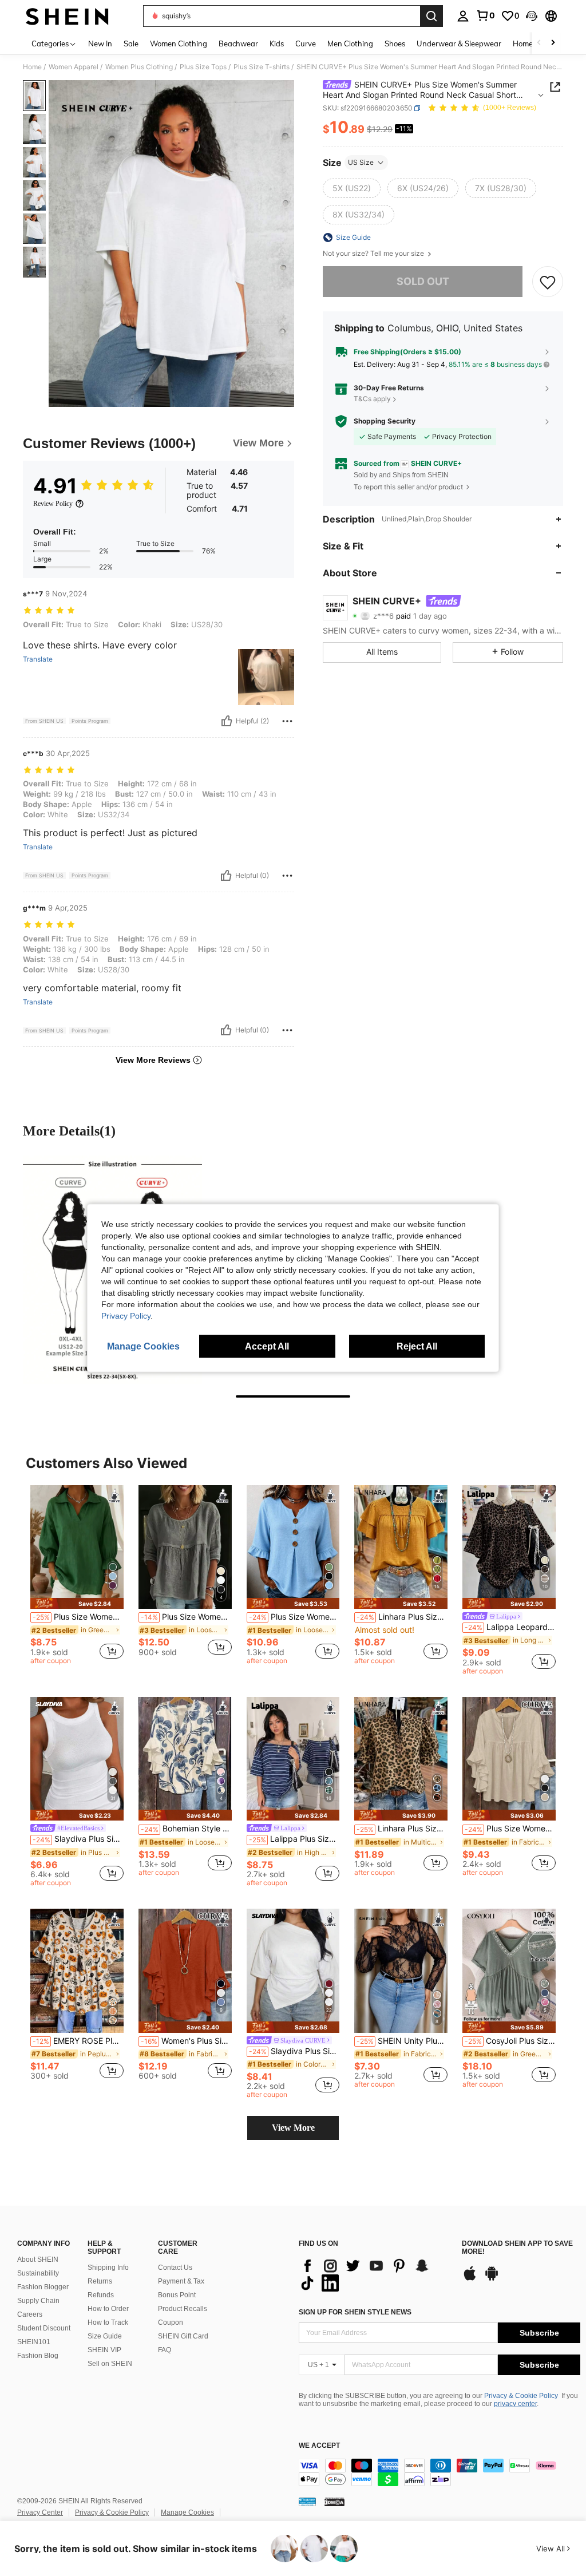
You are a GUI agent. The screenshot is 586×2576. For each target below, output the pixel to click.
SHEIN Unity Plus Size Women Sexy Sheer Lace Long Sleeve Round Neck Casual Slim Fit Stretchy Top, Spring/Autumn (402, 2041)
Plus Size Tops (203, 67)
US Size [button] (361, 162)
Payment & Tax (181, 2281)
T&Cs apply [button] (372, 399)
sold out (423, 281)
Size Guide (105, 2336)
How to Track (108, 2322)
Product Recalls (183, 2309)
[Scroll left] (539, 43)
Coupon (171, 2322)
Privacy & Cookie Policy (521, 2396)
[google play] (492, 2279)
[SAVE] (548, 282)
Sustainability (38, 2273)
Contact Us (175, 2268)
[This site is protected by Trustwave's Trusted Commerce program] (307, 2502)
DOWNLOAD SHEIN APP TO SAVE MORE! (517, 2248)
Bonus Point (177, 2295)
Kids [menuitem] (277, 43)
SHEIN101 (34, 2342)
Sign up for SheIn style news (355, 2312)
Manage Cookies (187, 2512)
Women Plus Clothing (139, 67)
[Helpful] (227, 721)
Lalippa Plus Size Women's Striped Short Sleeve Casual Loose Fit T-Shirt (294, 1839)
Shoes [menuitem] (395, 43)
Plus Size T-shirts (262, 67)
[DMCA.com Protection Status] (334, 2502)
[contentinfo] (439, 2472)
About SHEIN (38, 2260)
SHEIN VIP (104, 2350)
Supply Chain (38, 2301)
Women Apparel (74, 67)
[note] (77, 1603)
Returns (100, 2281)
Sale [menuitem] (131, 43)
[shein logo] (67, 16)
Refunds (101, 2295)
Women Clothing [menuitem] (179, 43)
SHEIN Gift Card (183, 2336)
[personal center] (463, 16)
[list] (375, 2274)
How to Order (108, 2309)
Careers (30, 2314)
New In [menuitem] (100, 43)
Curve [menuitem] (306, 43)
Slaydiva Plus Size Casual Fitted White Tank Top (78, 1839)
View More (293, 2128)
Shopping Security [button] (385, 421)
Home (32, 67)
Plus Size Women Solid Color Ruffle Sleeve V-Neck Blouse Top (510, 1829)
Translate (38, 659)
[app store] (470, 2279)
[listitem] (77, 1577)
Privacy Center (40, 2512)
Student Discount (44, 2328)
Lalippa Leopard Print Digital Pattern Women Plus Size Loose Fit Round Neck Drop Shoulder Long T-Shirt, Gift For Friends (510, 1627)
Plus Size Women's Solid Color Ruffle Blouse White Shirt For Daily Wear (186, 1617)
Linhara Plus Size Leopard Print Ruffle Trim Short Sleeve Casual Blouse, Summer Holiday (402, 1829)
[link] (485, 15)
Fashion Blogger (43, 2287)
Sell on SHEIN (110, 2364)
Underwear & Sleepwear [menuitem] (459, 43)
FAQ (165, 2350)
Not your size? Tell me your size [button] (374, 254)
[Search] (431, 16)
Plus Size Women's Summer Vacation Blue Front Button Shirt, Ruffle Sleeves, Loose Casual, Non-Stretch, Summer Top (294, 1617)
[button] (532, 16)
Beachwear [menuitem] (238, 43)
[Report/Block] (287, 721)
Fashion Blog (38, 2356)
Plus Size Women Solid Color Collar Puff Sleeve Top (78, 1617)
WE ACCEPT (319, 2446)
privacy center (515, 2404)
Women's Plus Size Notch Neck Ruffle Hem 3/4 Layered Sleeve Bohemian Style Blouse (186, 2041)
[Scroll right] (553, 43)
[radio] (352, 188)
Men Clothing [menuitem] (350, 43)
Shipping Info (108, 2268)
